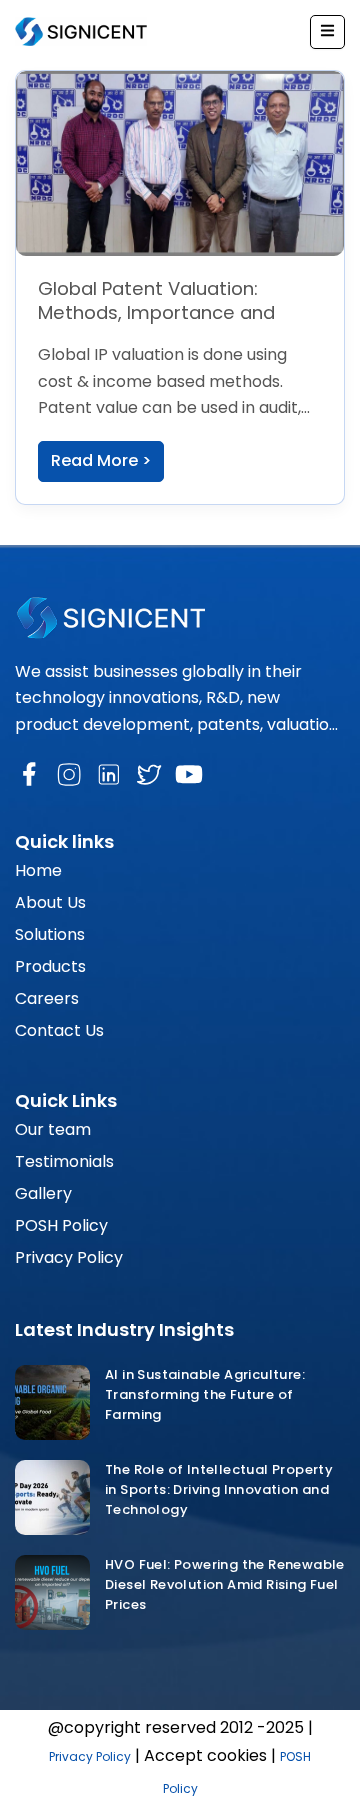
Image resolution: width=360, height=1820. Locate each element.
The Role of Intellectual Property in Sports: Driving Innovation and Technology (219, 1489)
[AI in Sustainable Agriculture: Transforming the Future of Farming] (52, 1402)
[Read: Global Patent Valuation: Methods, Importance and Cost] (180, 162)
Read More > (101, 460)
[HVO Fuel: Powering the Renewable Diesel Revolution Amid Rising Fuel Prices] (52, 1592)
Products (50, 966)
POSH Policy (61, 1225)
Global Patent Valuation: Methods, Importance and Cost (156, 312)
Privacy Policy (69, 1257)
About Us (50, 902)
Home (38, 870)
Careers (47, 998)
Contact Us (59, 1030)
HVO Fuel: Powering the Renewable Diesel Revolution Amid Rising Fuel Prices (225, 1584)
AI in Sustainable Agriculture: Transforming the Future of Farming (205, 1394)
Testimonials (64, 1161)
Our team (53, 1129)
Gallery (43, 1193)
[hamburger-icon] (327, 32)
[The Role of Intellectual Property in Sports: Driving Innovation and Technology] (52, 1497)
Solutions (50, 934)
